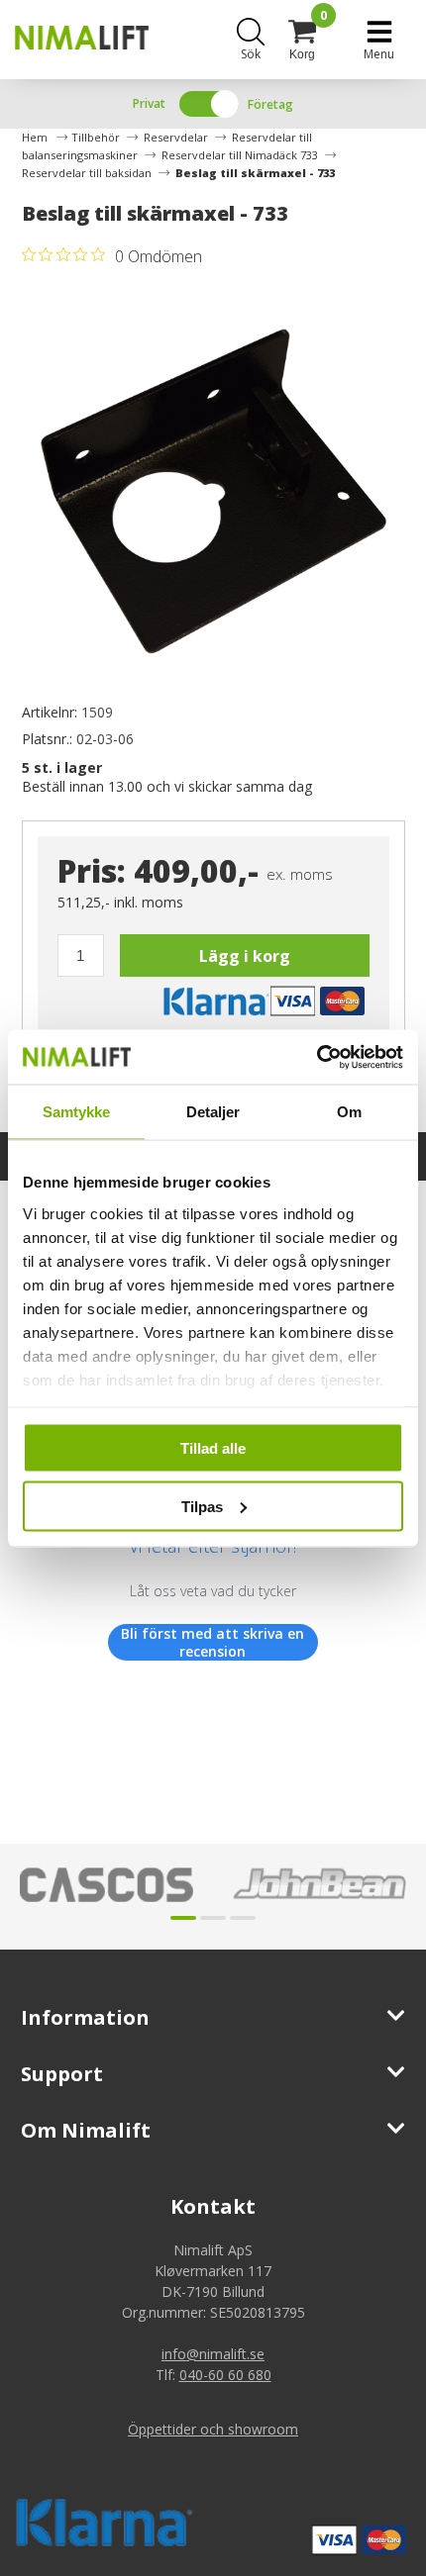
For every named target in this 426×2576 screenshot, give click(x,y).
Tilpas (202, 1506)
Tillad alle (213, 1448)
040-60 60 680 (225, 2375)
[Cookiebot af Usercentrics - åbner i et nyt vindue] (317, 1057)
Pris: (92, 870)
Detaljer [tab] (213, 1112)
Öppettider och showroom (213, 2429)
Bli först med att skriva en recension (213, 1642)
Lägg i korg (245, 956)
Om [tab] (349, 1112)
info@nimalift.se (213, 2354)
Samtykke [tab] (77, 1112)
